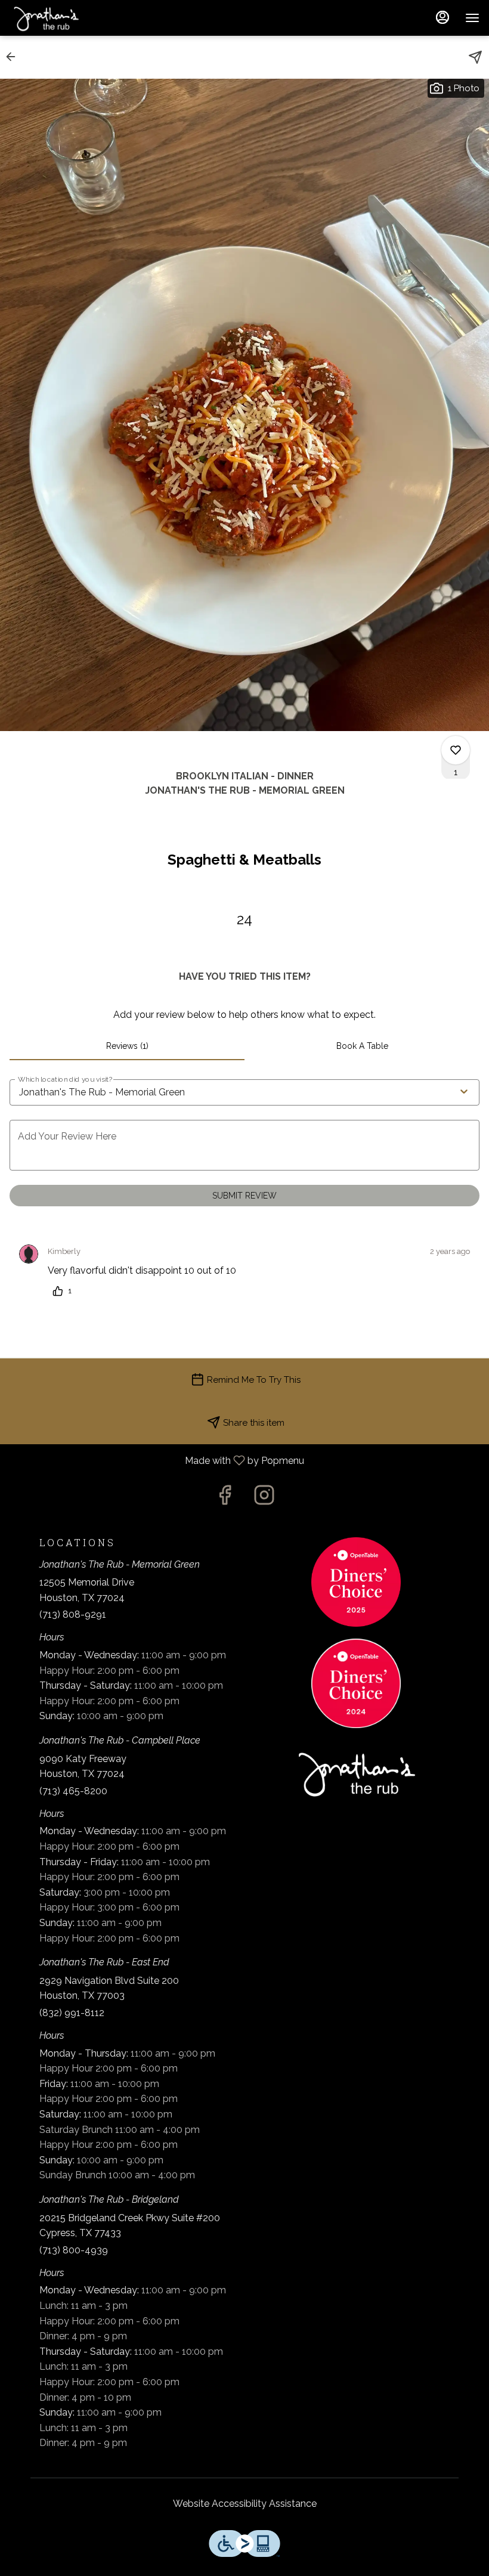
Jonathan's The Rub (356, 1773)
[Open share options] (475, 57)
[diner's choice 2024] (356, 1682)
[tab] (127, 1046)
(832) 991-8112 (72, 2013)
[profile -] (442, 17)
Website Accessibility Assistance (245, 2504)
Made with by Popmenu (157, 1461)
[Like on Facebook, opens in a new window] (225, 1498)
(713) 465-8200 (73, 1791)
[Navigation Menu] (472, 18)
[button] (14, 57)
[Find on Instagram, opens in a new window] (264, 1498)
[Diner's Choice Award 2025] (356, 1581)
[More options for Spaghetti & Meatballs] (456, 750)
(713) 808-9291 (73, 1614)
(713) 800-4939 (74, 2250)
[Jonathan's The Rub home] (63, 18)
